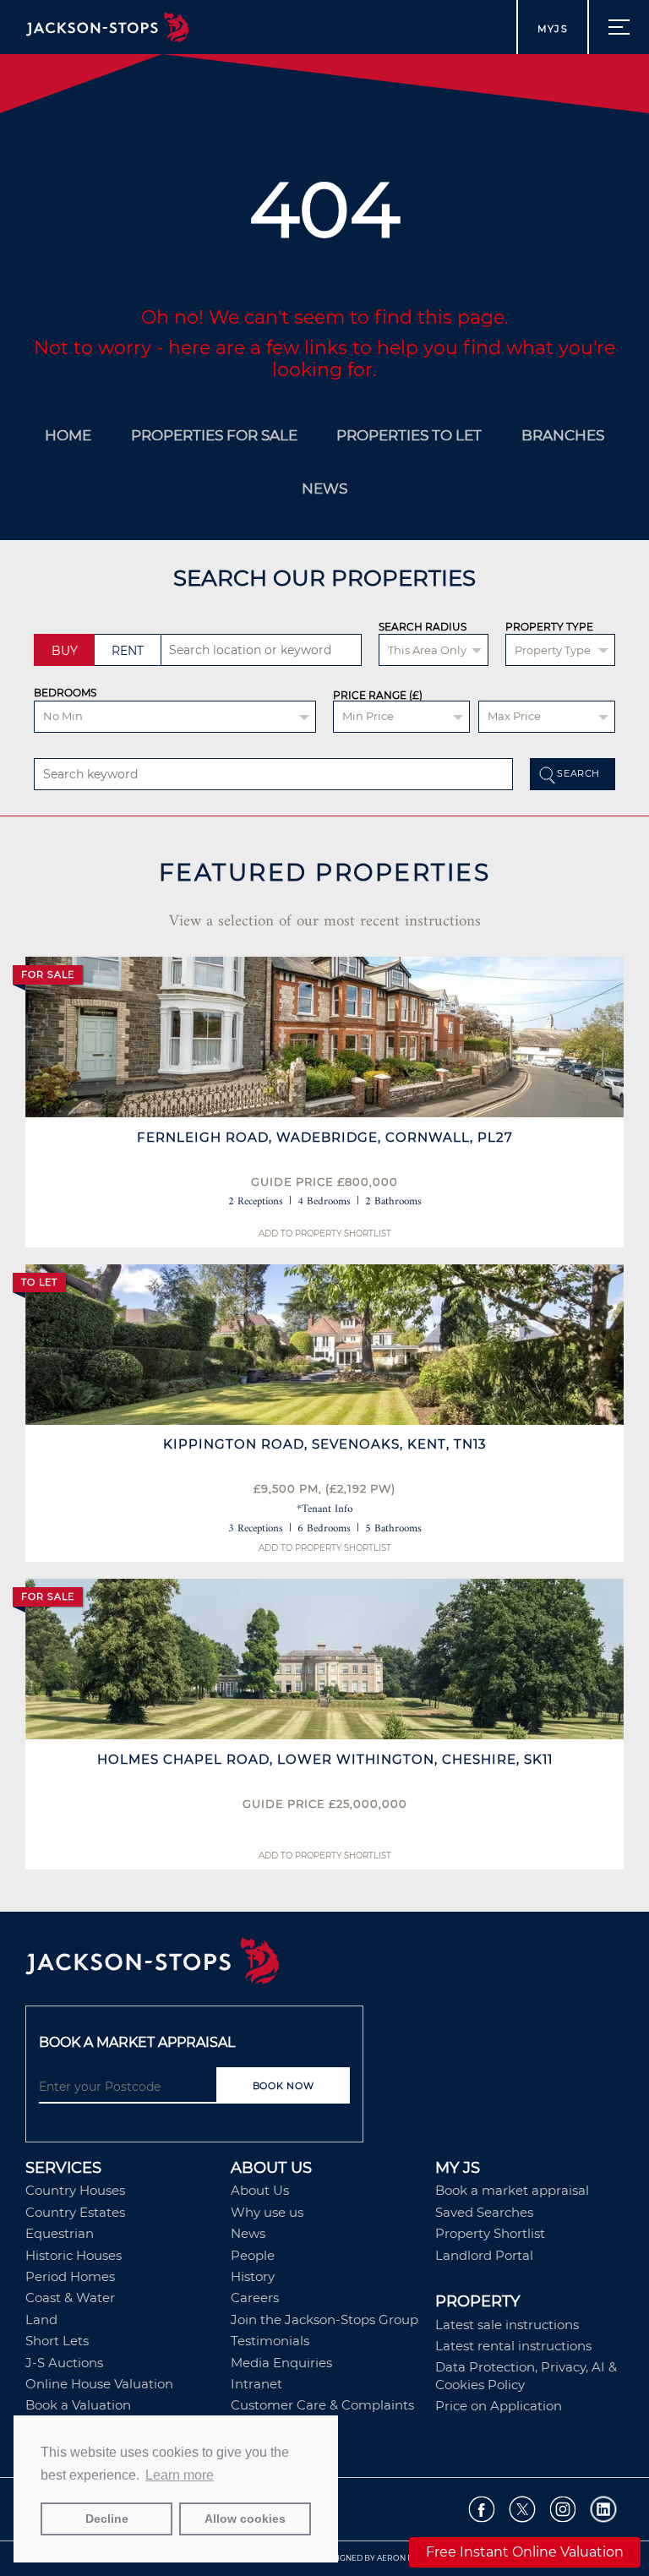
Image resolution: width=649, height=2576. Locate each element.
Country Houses (75, 2190)
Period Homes (70, 2276)
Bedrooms (65, 693)
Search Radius (423, 627)
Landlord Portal (484, 2255)
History (253, 2276)
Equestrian (60, 2233)
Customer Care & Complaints (322, 2405)
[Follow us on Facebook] (482, 2510)
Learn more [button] (180, 2475)
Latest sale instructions (507, 2325)
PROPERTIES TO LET (409, 435)
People (253, 2255)
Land (41, 2319)
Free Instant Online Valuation (525, 2552)
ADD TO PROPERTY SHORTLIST (325, 1233)
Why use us (267, 2212)
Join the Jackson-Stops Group (324, 2319)
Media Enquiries (281, 2363)
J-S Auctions (64, 2363)
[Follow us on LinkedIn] (604, 2510)
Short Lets (57, 2341)
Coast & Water (70, 2298)
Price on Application (499, 2406)
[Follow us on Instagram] (563, 2510)
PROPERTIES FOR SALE (214, 435)
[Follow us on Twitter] (523, 2510)
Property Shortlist (490, 2233)
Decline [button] (107, 2519)
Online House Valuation (99, 2384)
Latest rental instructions (513, 2346)
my (553, 29)
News (248, 2233)
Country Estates (75, 2212)
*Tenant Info (324, 1509)
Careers (255, 2298)
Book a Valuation (78, 2405)
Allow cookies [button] (245, 2519)
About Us (260, 2190)
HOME (68, 435)
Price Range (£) (378, 696)
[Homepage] (324, 1962)
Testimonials (270, 2341)
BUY (65, 651)
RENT (128, 651)
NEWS (324, 488)
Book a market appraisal (512, 2190)
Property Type (549, 627)
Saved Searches (484, 2212)
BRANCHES (563, 435)
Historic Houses (74, 2255)
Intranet (256, 2384)
